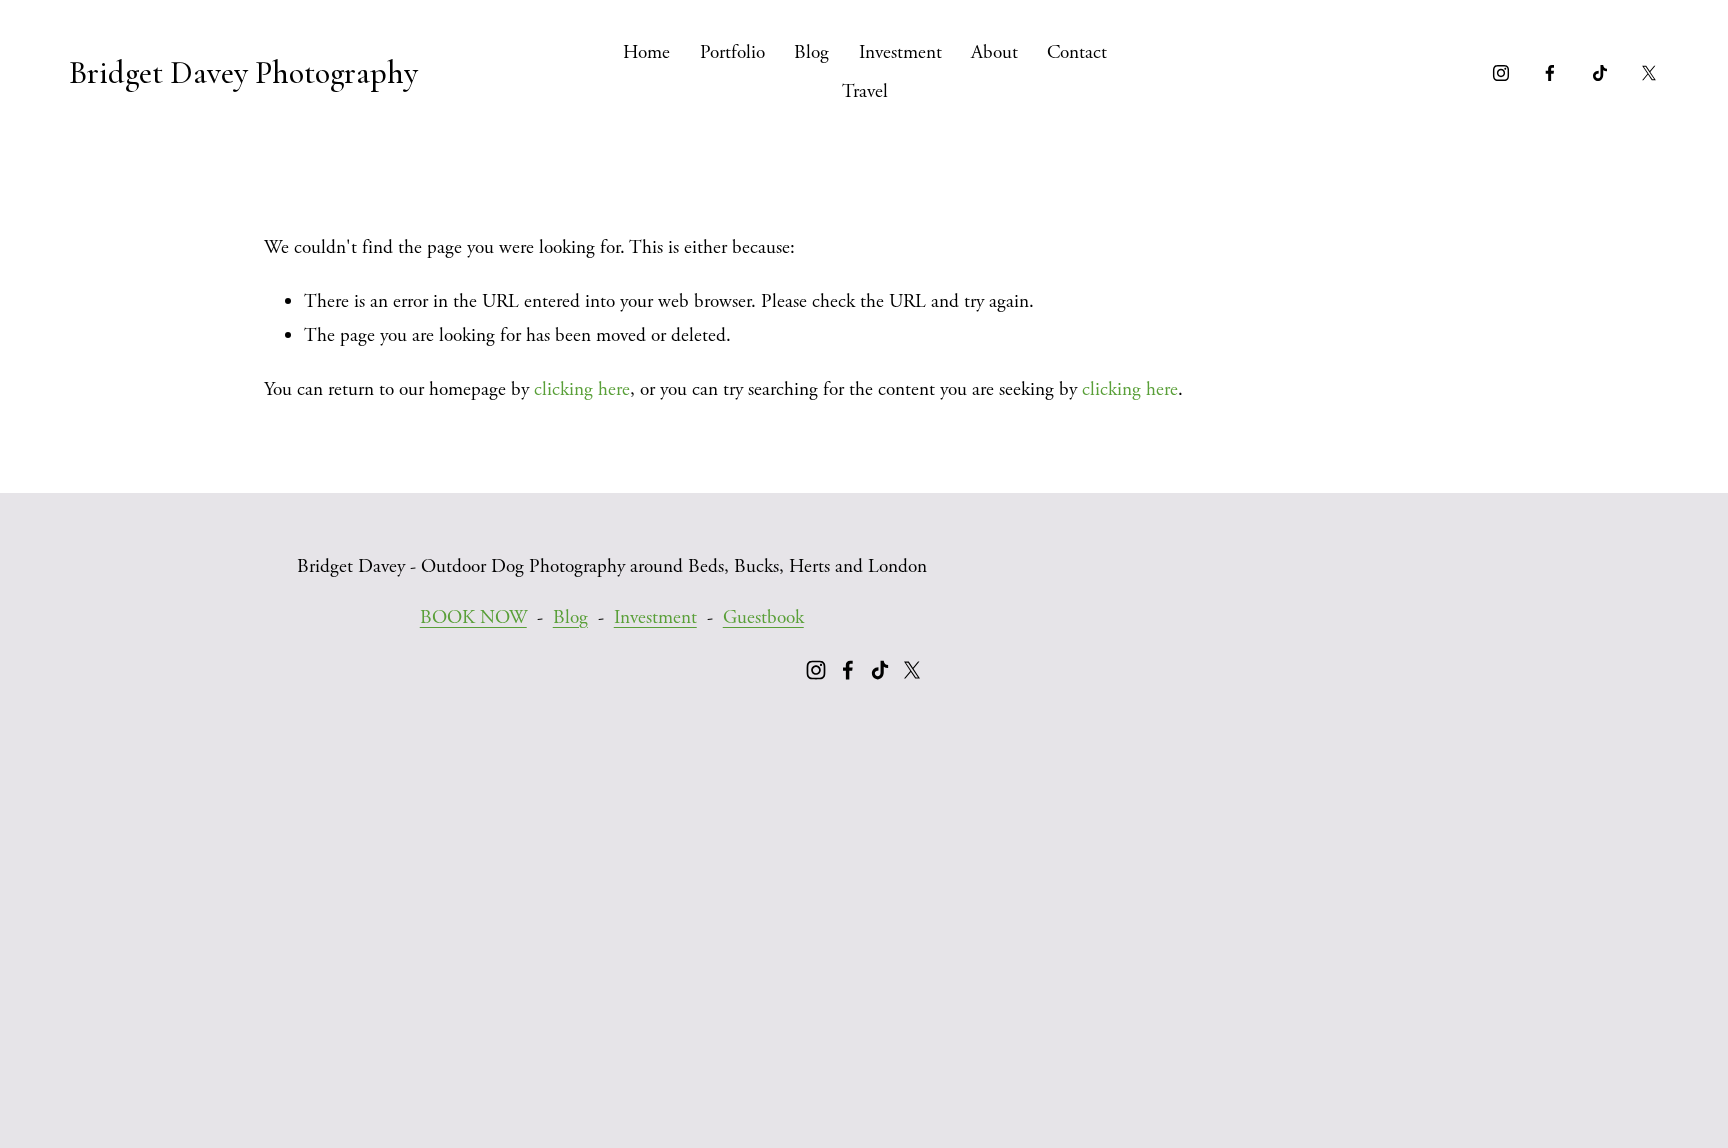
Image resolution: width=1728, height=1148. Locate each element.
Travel (865, 91)
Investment (900, 52)
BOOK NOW (473, 617)
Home (646, 52)
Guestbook (763, 617)
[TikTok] (1600, 73)
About (994, 52)
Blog (811, 52)
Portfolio (732, 52)
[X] (1649, 73)
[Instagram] (1501, 73)
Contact (1077, 52)
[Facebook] (1550, 73)
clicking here (582, 389)
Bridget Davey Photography (243, 72)
